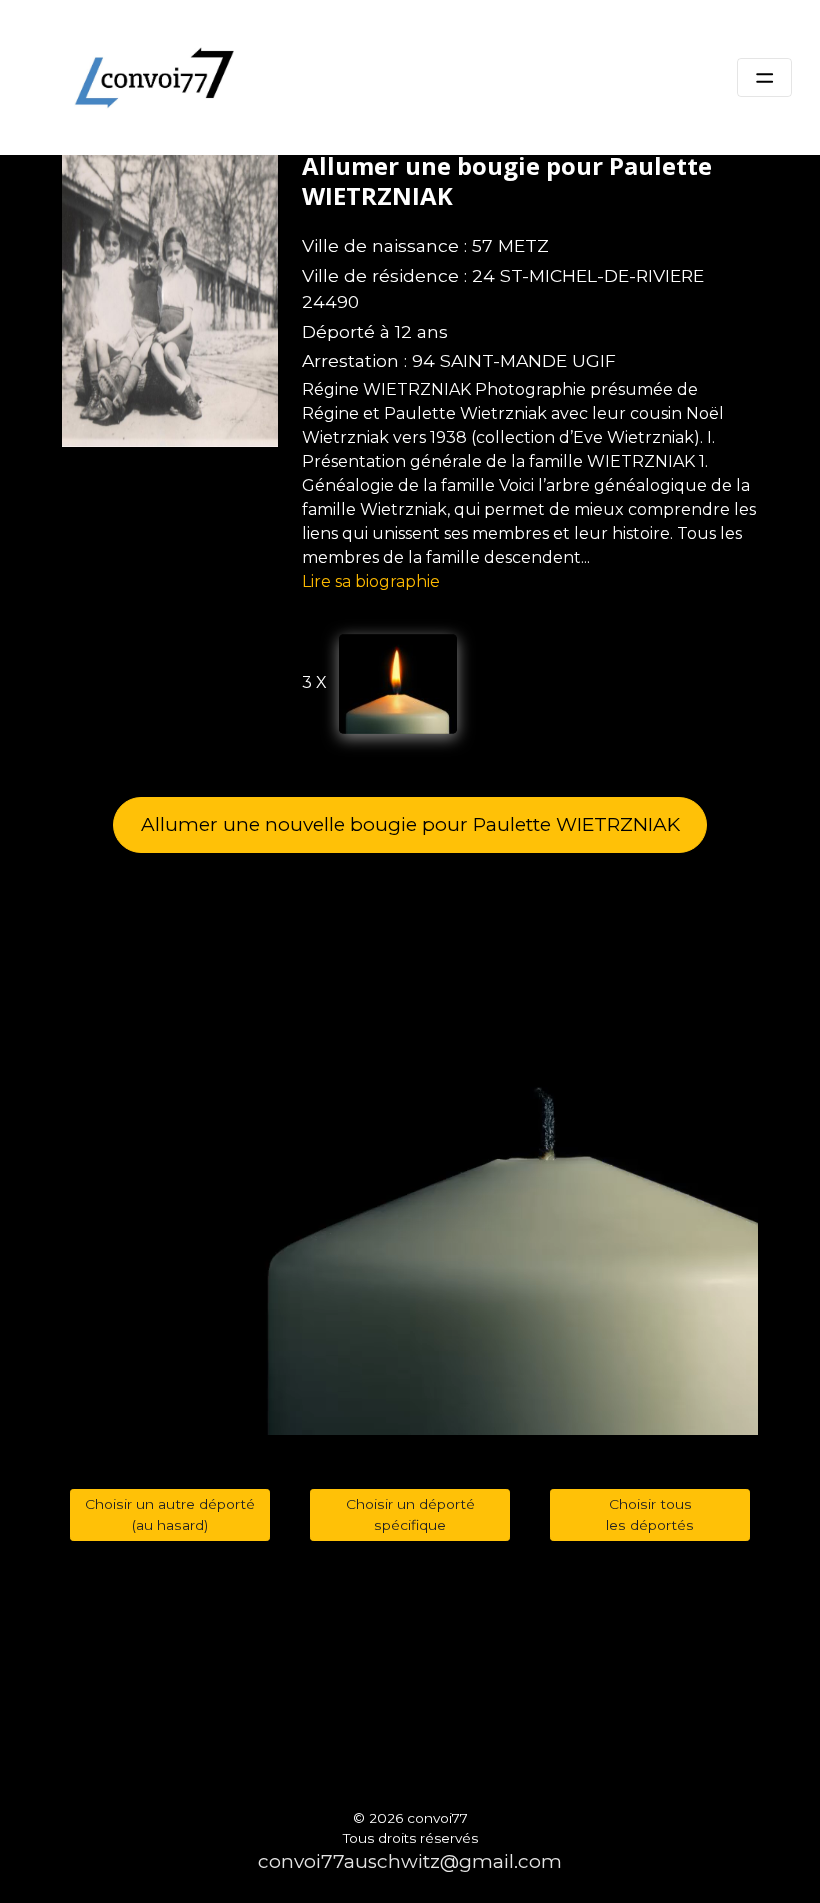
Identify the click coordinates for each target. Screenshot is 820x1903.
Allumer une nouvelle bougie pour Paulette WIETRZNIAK (410, 824)
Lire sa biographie (371, 581)
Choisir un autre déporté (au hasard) (170, 1514)
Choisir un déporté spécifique (410, 1514)
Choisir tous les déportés (650, 1514)
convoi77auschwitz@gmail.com (410, 1861)
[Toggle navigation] (764, 78)
